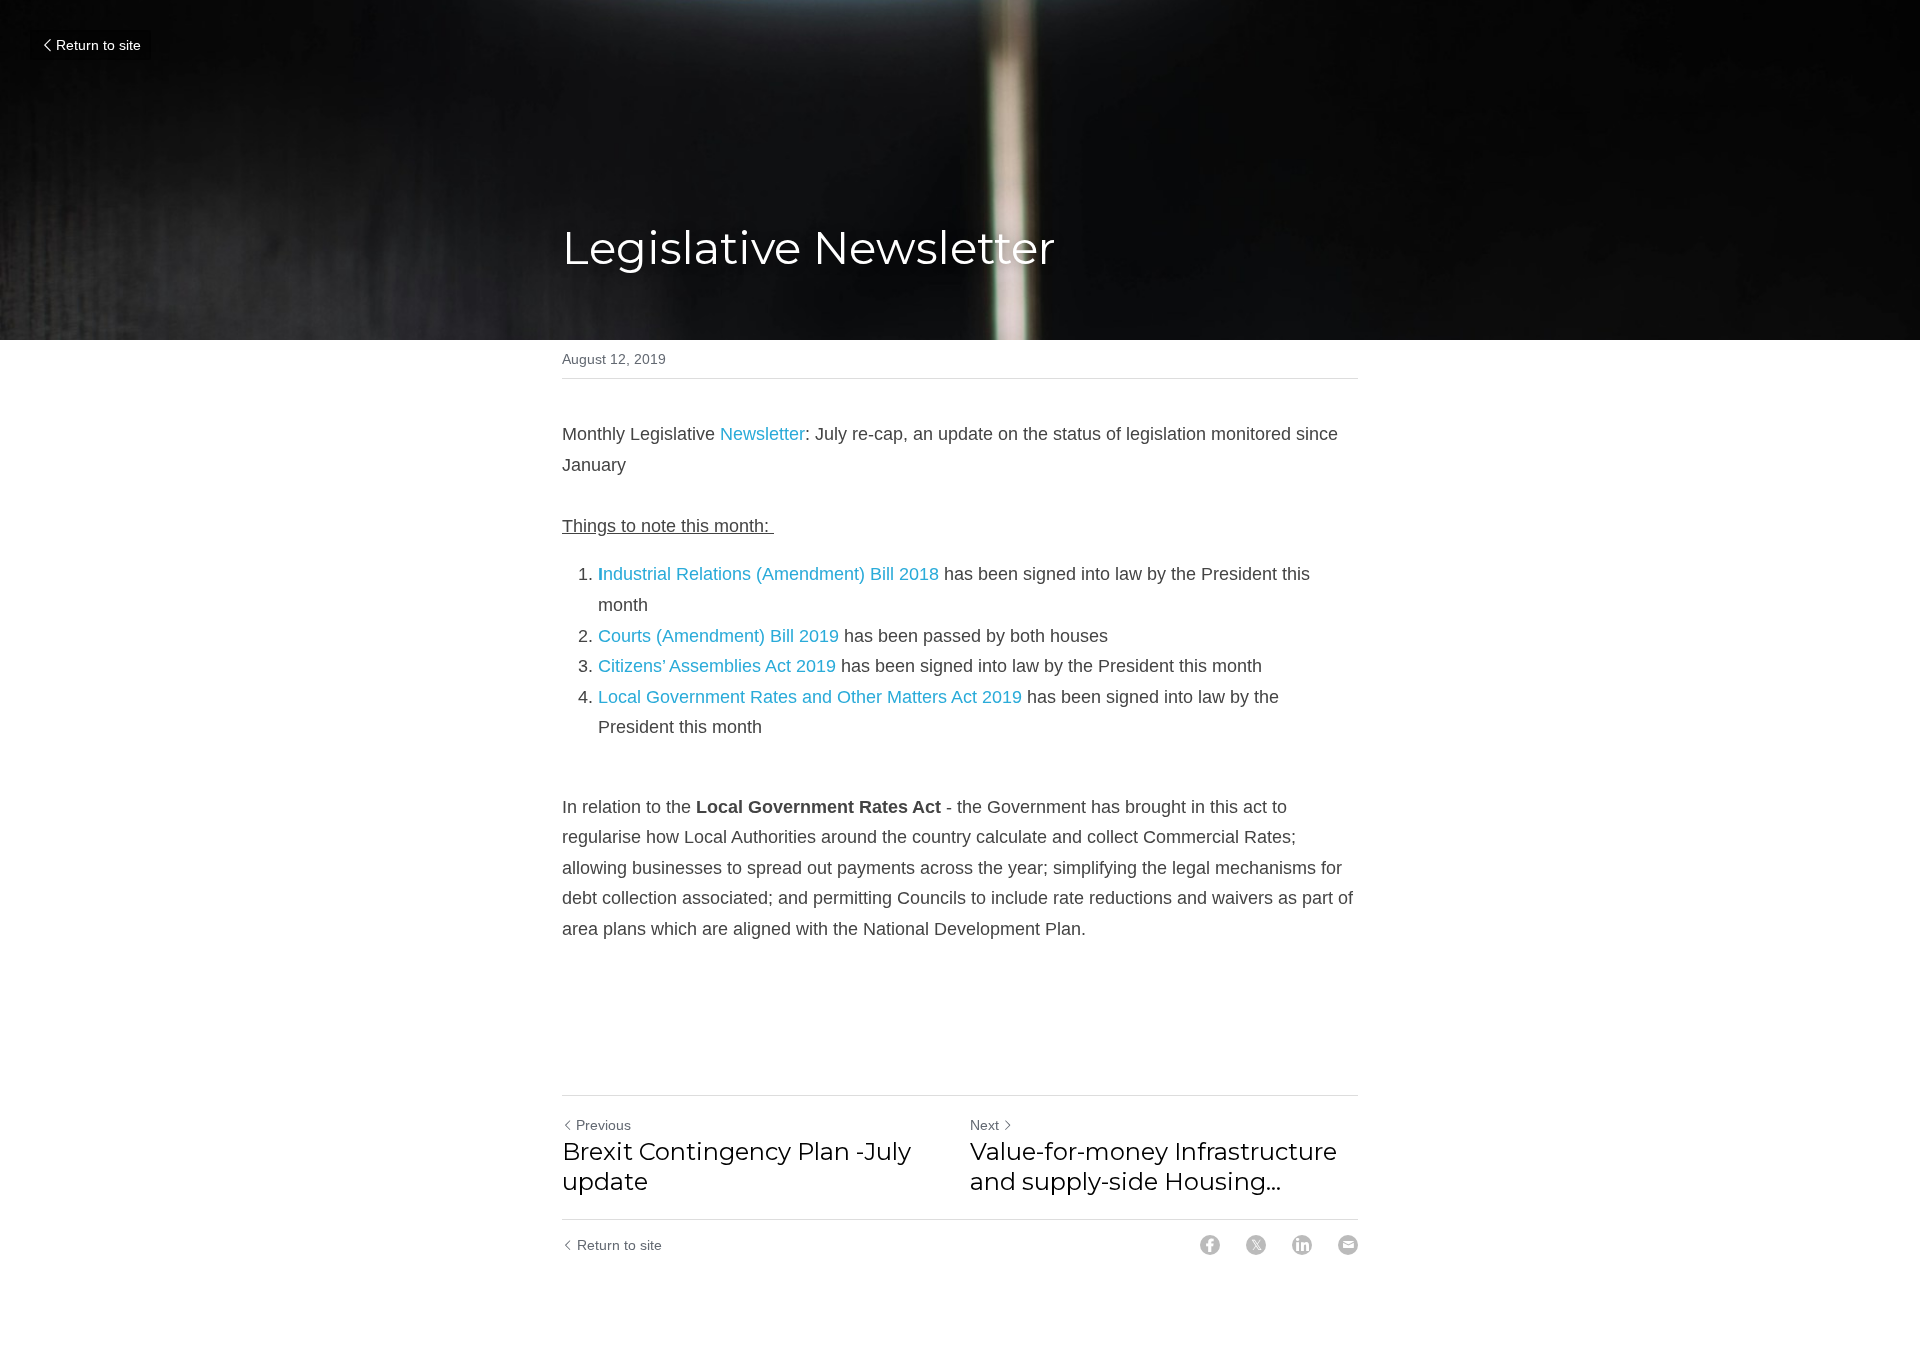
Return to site (98, 45)
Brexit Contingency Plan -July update (736, 1166)
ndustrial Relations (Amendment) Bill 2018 (768, 574)
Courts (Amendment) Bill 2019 (718, 636)
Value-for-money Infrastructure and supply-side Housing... (1153, 1166)
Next (984, 1125)
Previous (603, 1125)
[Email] (1348, 1245)
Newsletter (762, 434)
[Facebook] (1210, 1245)
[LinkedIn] (1302, 1245)
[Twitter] (1256, 1245)
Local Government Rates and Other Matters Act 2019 (810, 697)
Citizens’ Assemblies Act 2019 (717, 666)
